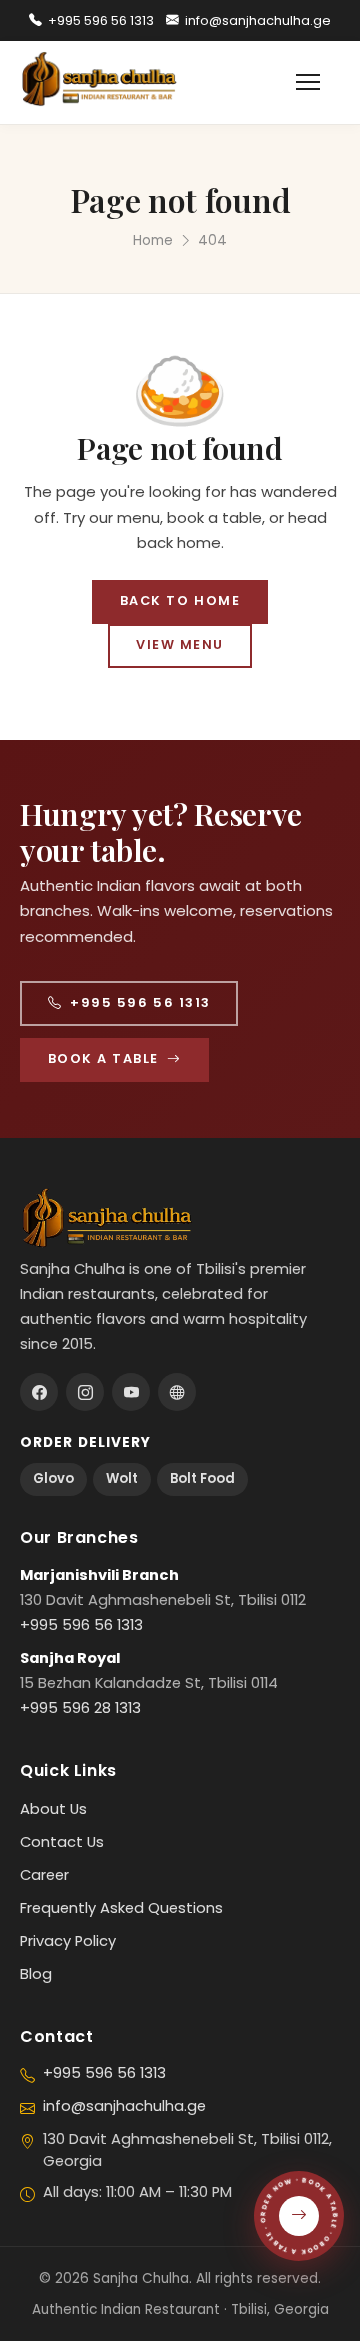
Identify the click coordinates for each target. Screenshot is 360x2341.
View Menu (180, 644)
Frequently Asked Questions (121, 1908)
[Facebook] (39, 1392)
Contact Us (62, 1842)
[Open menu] (318, 82)
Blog (36, 1974)
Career (44, 1875)
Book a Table (103, 1058)
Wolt (122, 1478)
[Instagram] (85, 1392)
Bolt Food (202, 1478)
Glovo (53, 1478)
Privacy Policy (68, 1941)
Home (153, 240)
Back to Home (180, 600)
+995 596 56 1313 (101, 20)
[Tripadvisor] (177, 1392)
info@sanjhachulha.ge (258, 20)
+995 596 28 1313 (80, 1708)
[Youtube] (131, 1392)
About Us (53, 1809)
